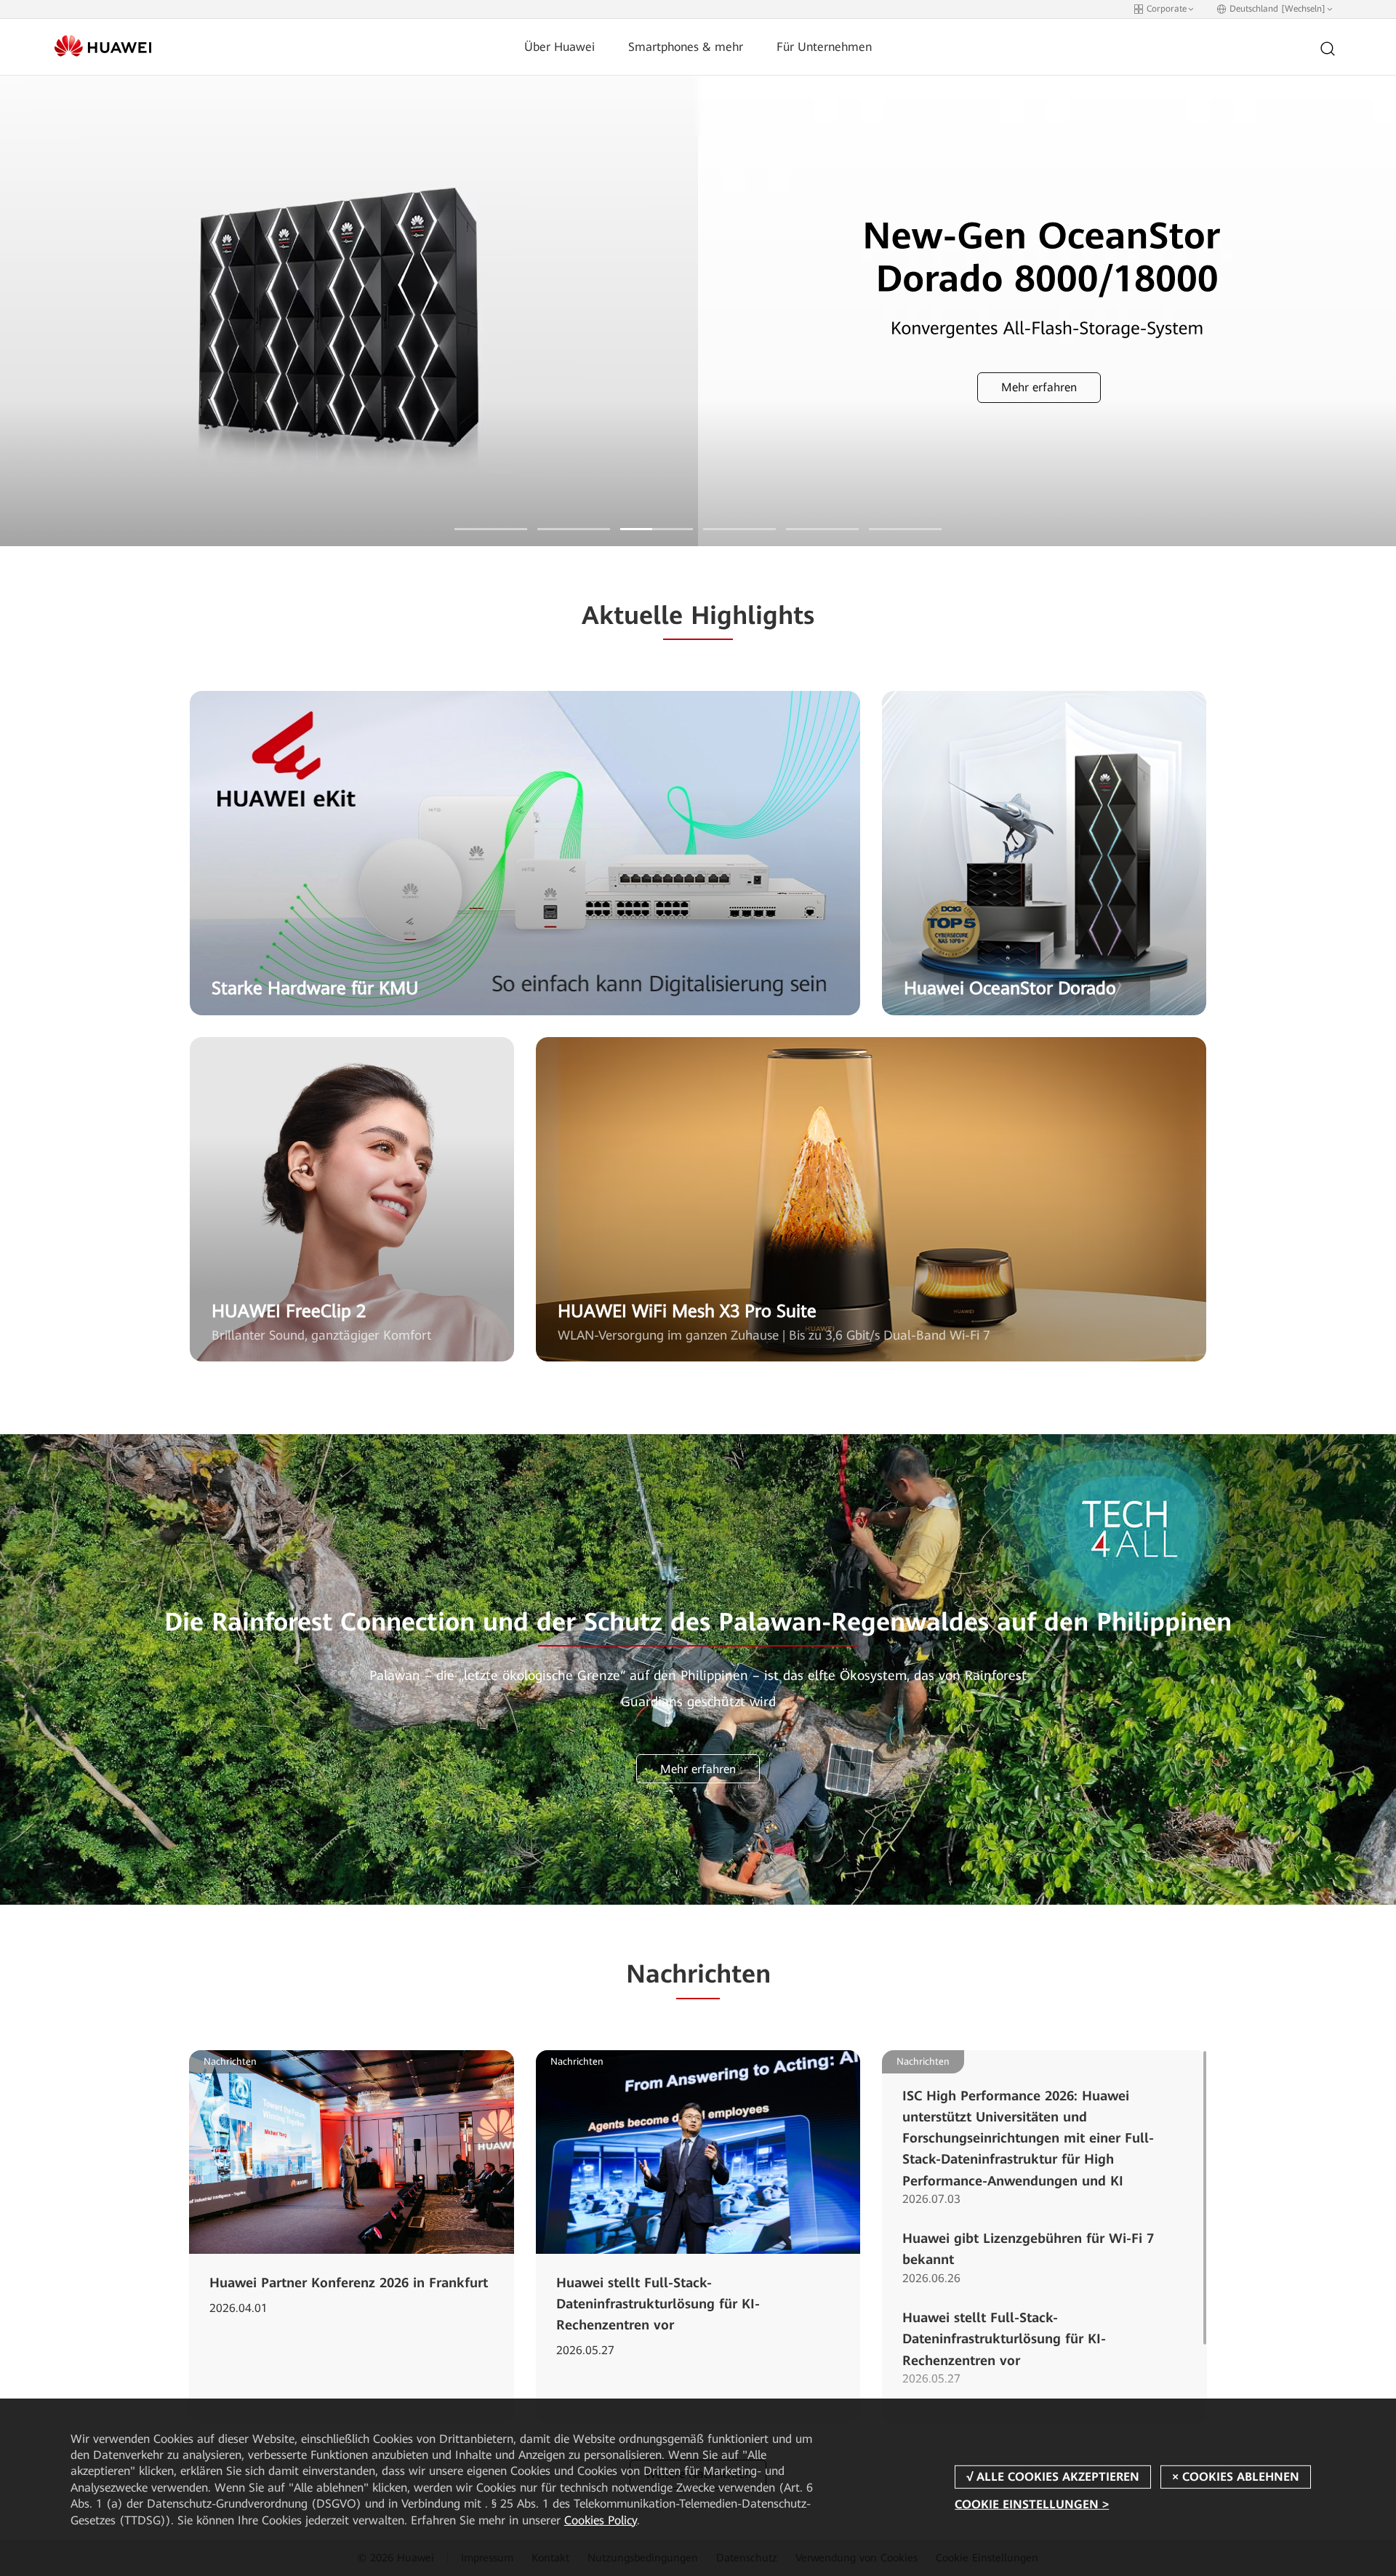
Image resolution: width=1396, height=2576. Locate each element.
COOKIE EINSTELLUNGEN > (1032, 2504)
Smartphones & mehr (686, 47)
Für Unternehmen (824, 47)
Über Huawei (559, 47)
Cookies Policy (601, 2520)
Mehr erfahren (690, 387)
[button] (491, 529)
